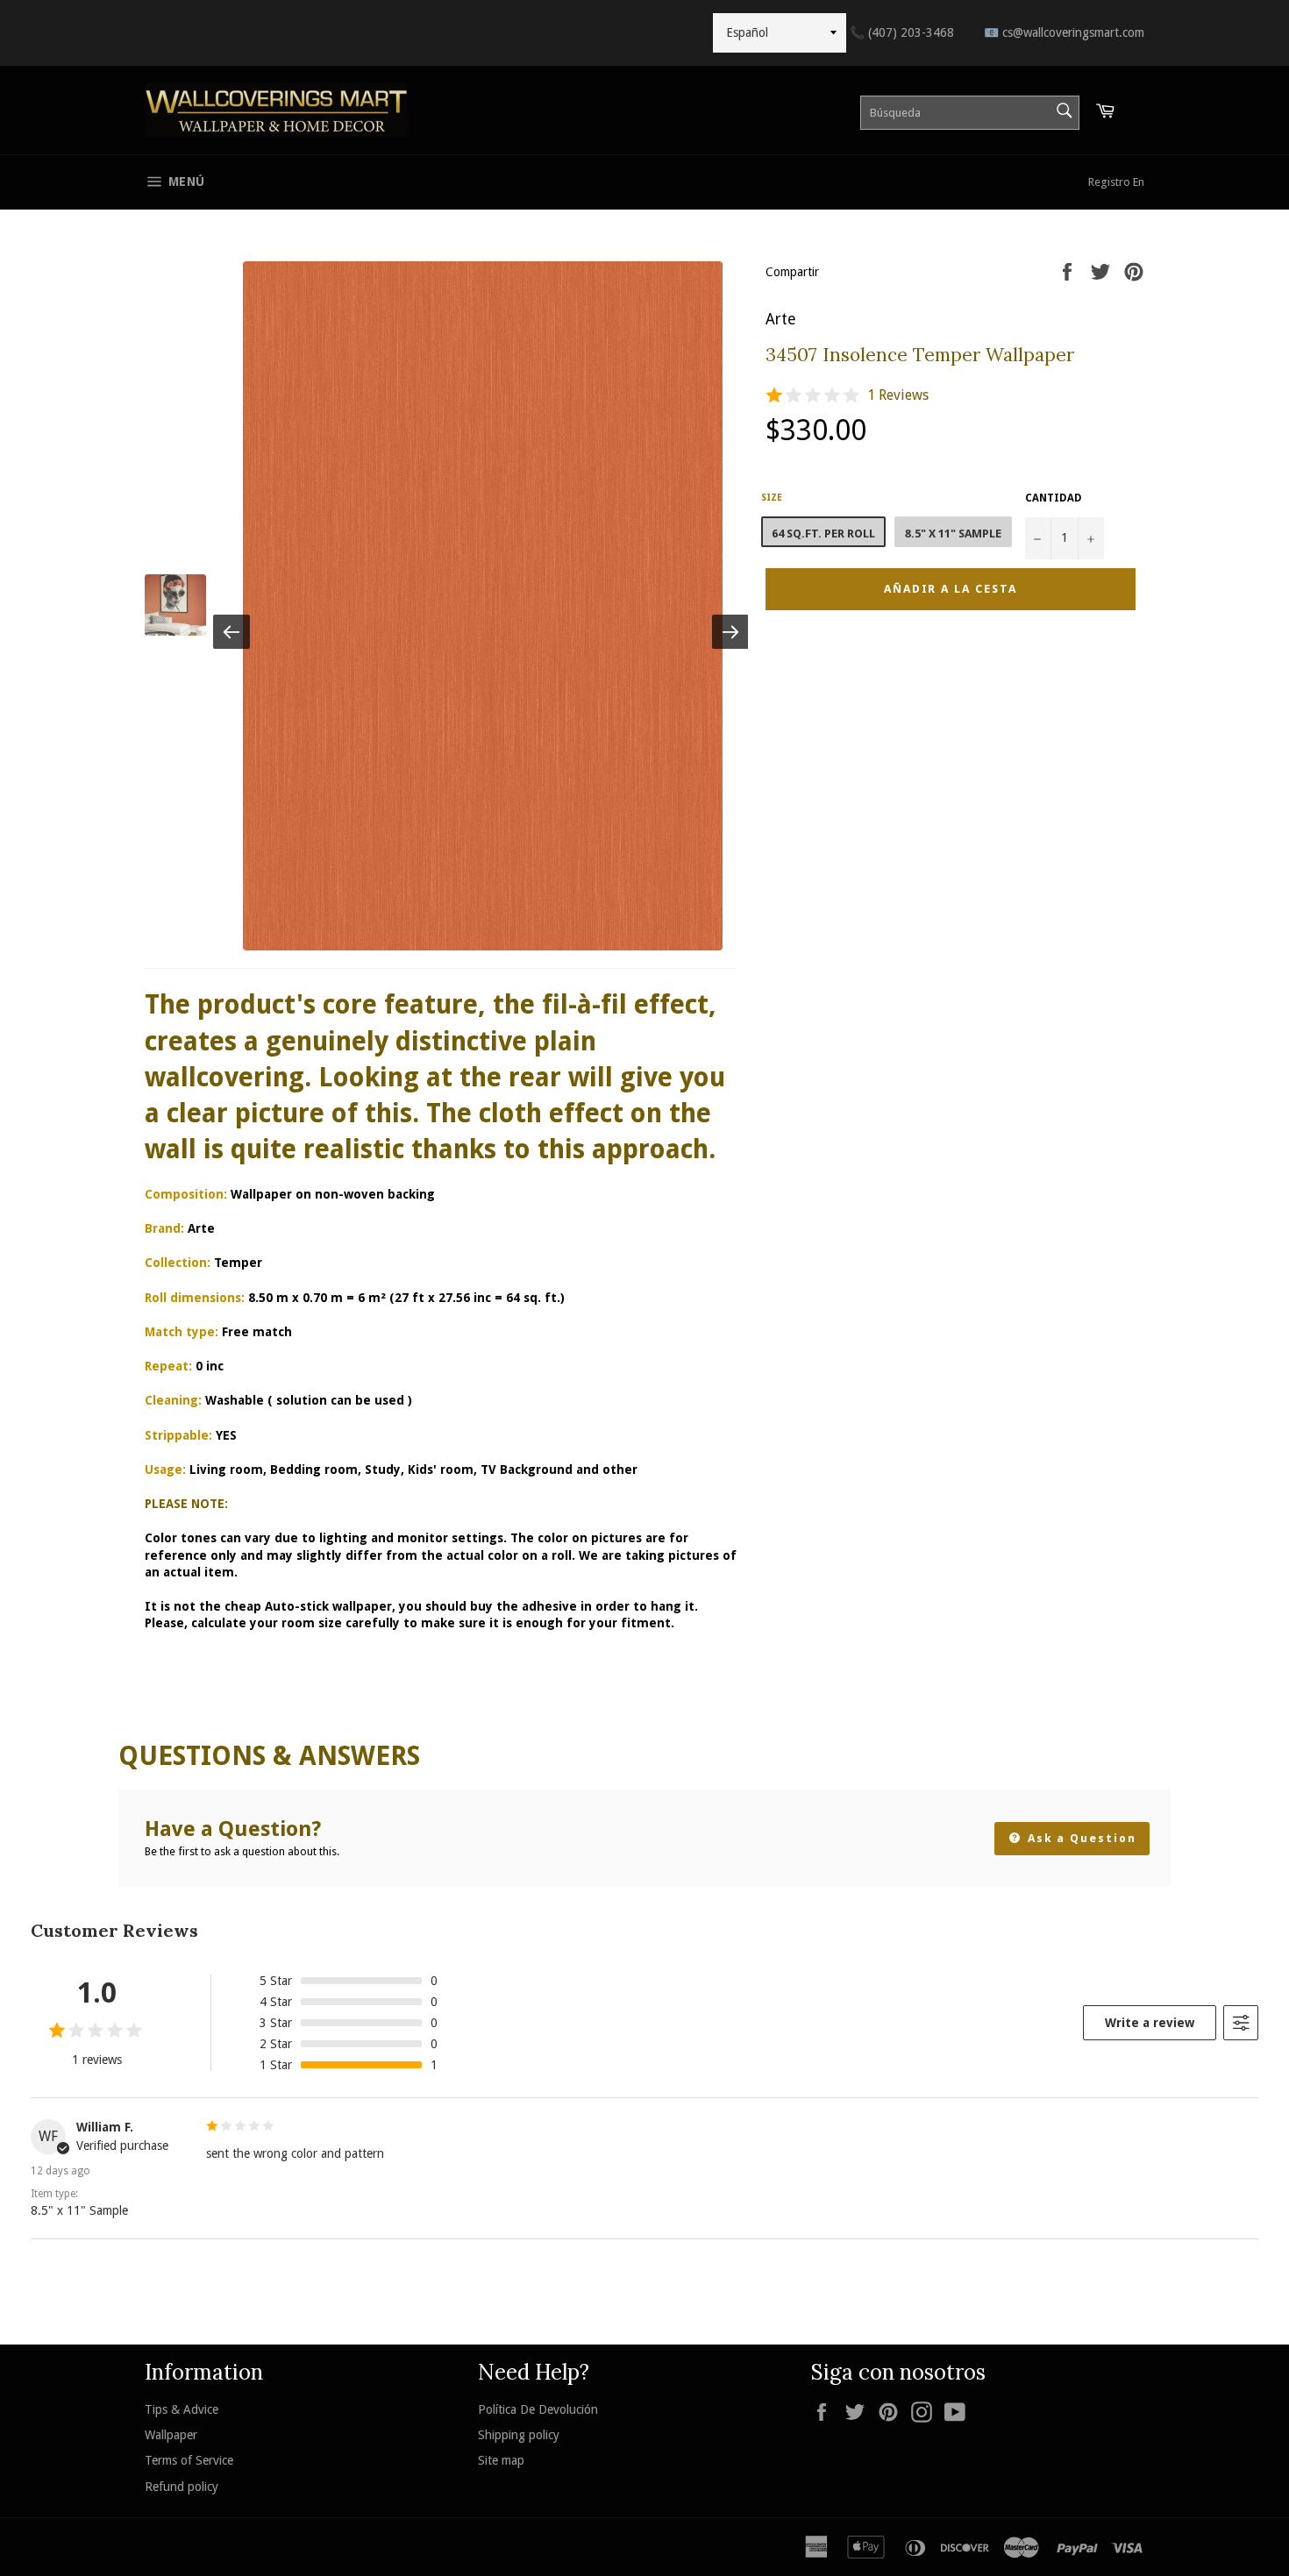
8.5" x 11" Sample (953, 534)
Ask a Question (1080, 1838)
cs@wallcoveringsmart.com (1064, 32)
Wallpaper (171, 2435)
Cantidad (1054, 498)
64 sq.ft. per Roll (823, 534)
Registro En (1116, 182)
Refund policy (182, 2487)
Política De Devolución (538, 2409)
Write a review (1150, 2023)
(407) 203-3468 (902, 32)
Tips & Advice (182, 2409)
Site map (501, 2460)
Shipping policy (519, 2435)
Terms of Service (189, 2460)
